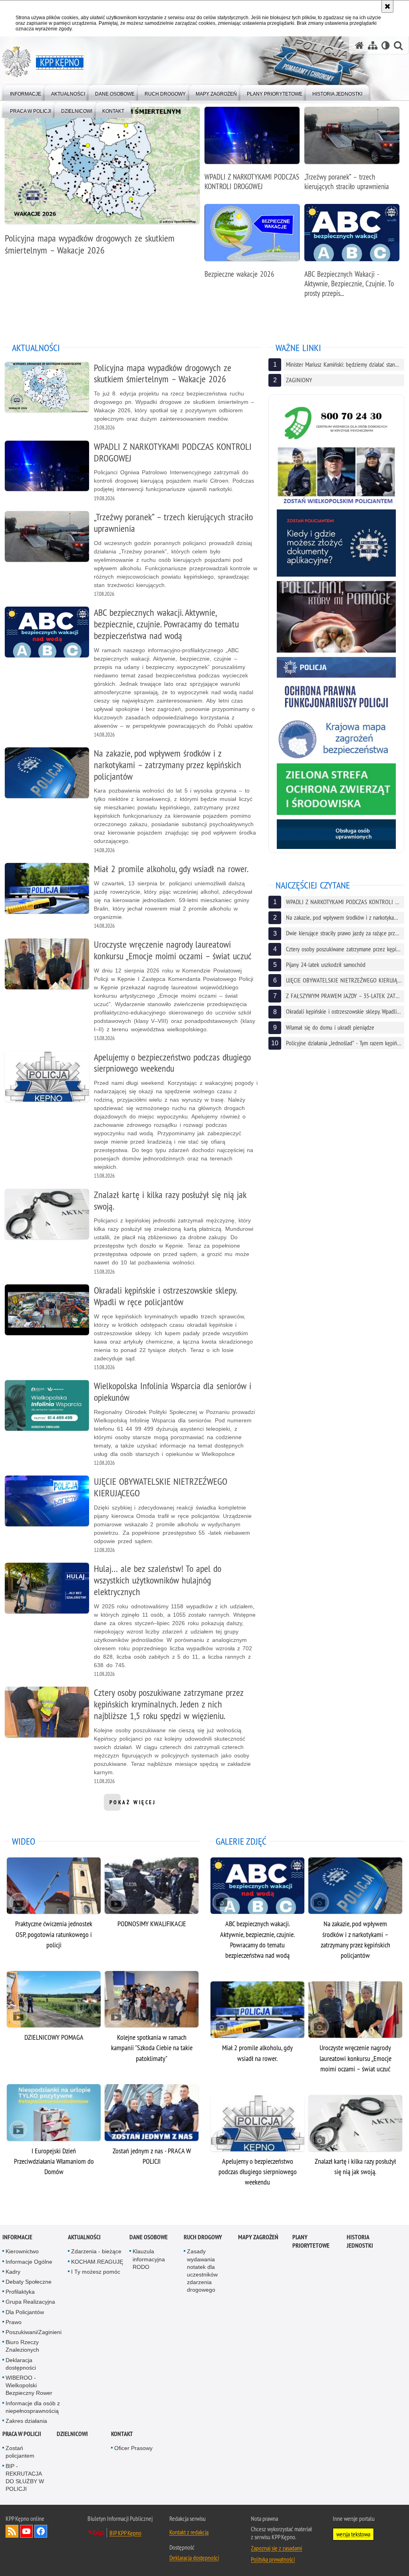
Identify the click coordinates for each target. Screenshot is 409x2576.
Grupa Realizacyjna (30, 2302)
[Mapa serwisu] (373, 45)
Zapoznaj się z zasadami (276, 2548)
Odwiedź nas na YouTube (26, 2531)
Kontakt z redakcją (189, 2532)
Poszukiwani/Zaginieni (34, 2332)
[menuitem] (26, 92)
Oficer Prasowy (133, 2448)
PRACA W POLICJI (22, 2434)
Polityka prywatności (273, 2559)
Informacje (17, 2237)
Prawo (14, 2322)
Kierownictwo (22, 2251)
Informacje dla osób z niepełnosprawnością (33, 2407)
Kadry (13, 2272)
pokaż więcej (133, 1805)
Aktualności (84, 2237)
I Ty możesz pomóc (96, 2272)
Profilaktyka (20, 2292)
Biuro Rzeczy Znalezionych (22, 2346)
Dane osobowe (149, 2237)
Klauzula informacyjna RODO (149, 2259)
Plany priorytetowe (311, 2241)
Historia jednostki (360, 2241)
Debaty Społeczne (29, 2282)
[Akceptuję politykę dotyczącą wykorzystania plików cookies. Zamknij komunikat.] (387, 6)
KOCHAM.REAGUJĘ (97, 2262)
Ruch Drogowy (203, 2237)
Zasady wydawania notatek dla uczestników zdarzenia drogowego (202, 2270)
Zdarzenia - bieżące (96, 2251)
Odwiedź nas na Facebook (41, 2531)
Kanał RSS (12, 2531)
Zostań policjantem (20, 2452)
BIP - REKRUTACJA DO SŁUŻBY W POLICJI (25, 2478)
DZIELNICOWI (72, 2434)
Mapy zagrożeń (258, 2237)
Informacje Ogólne (29, 2262)
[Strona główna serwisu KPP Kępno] (359, 45)
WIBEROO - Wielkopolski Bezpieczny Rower (29, 2385)
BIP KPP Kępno (125, 2533)
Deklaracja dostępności (21, 2364)
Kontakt (122, 2434)
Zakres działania (26, 2421)
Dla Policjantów (25, 2312)
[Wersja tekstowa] (386, 45)
